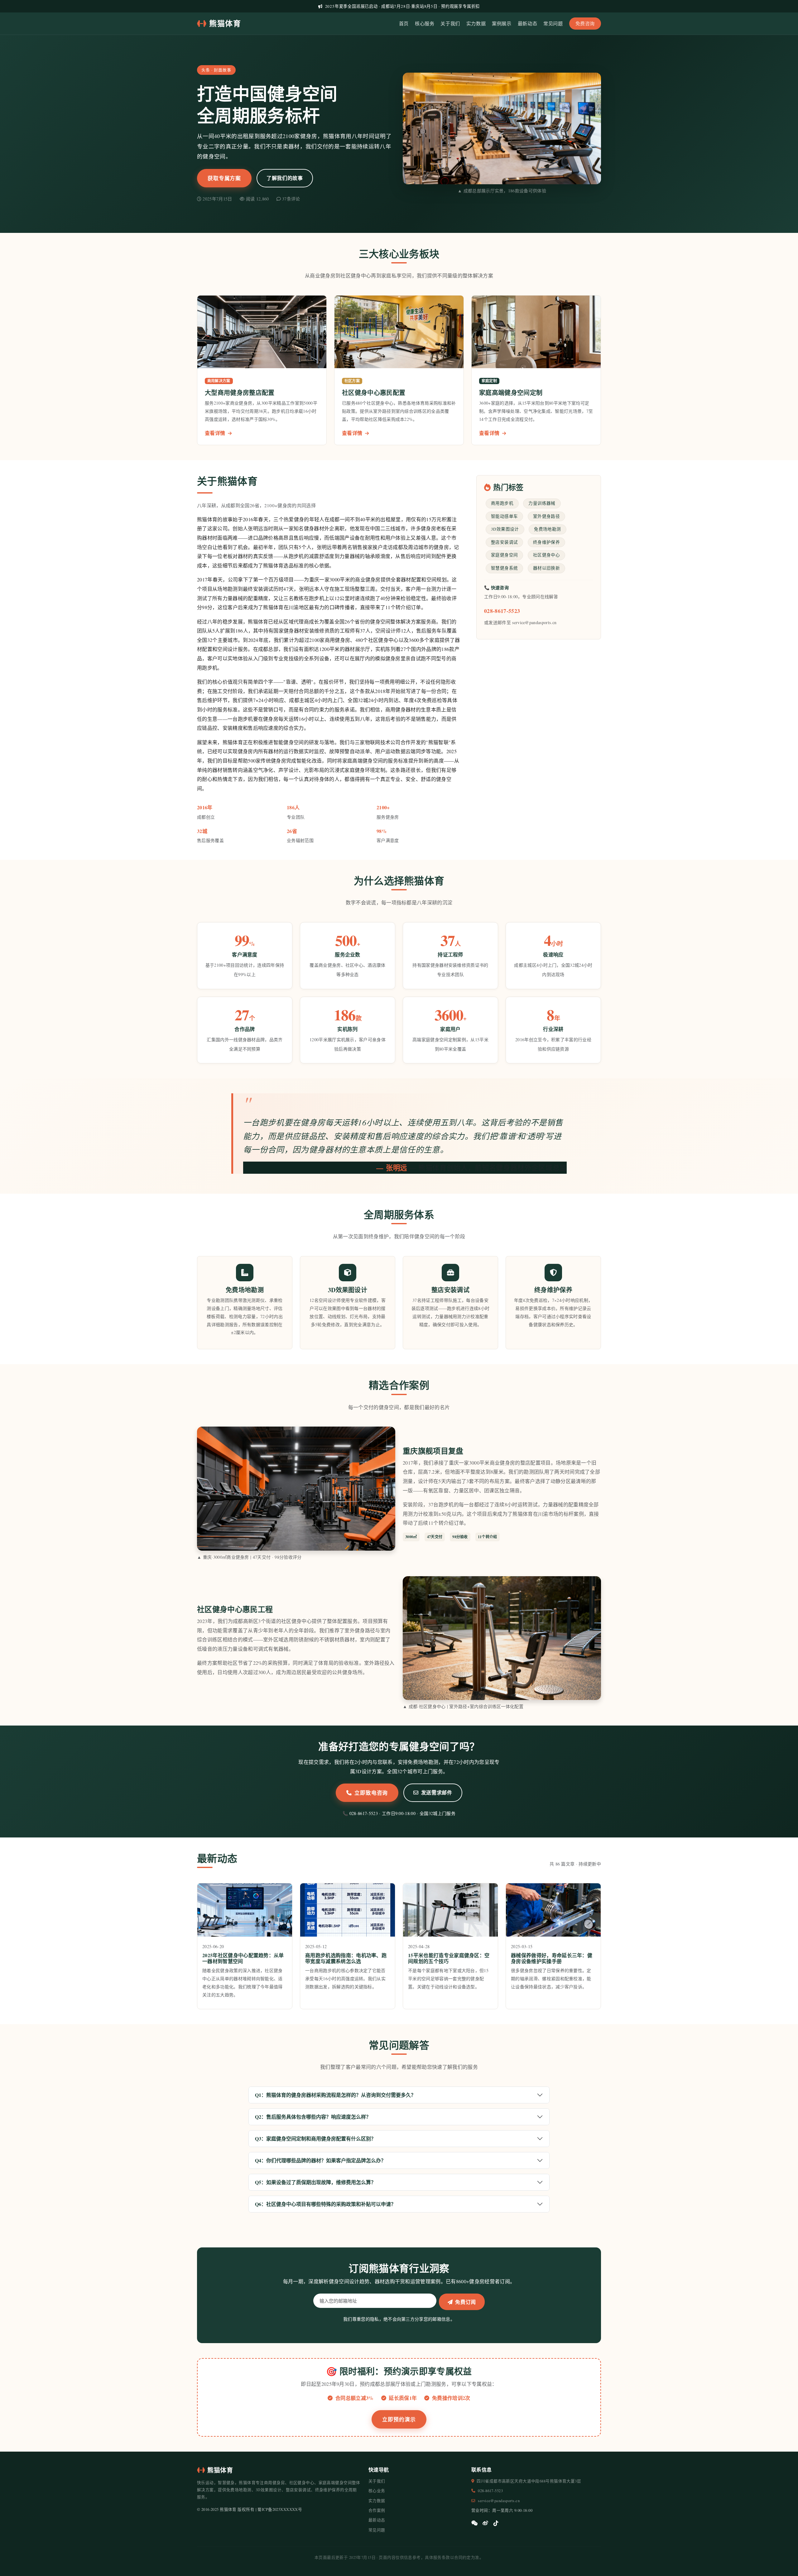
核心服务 (425, 23)
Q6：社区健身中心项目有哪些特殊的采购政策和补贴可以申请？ (325, 2204)
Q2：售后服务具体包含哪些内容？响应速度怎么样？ (313, 2117)
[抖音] (496, 2523)
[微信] (474, 2523)
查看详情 (216, 433)
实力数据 (476, 23)
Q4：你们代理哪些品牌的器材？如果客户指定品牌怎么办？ (320, 2160)
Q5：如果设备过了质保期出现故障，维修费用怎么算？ (315, 2182)
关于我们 (450, 23)
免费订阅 (466, 2302)
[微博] (485, 2523)
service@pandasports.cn (499, 2501)
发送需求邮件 (437, 1792)
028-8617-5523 (502, 611)
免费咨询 (585, 23)
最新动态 (527, 23)
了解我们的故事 (285, 178)
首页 (404, 23)
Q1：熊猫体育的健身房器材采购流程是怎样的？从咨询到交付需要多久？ (335, 2095)
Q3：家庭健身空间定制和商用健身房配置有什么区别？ (315, 2138)
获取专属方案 (224, 178)
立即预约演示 (399, 2419)
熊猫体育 (225, 23)
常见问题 (553, 23)
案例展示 (502, 23)
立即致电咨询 (371, 1793)
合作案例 (377, 2510)
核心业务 (377, 2491)
